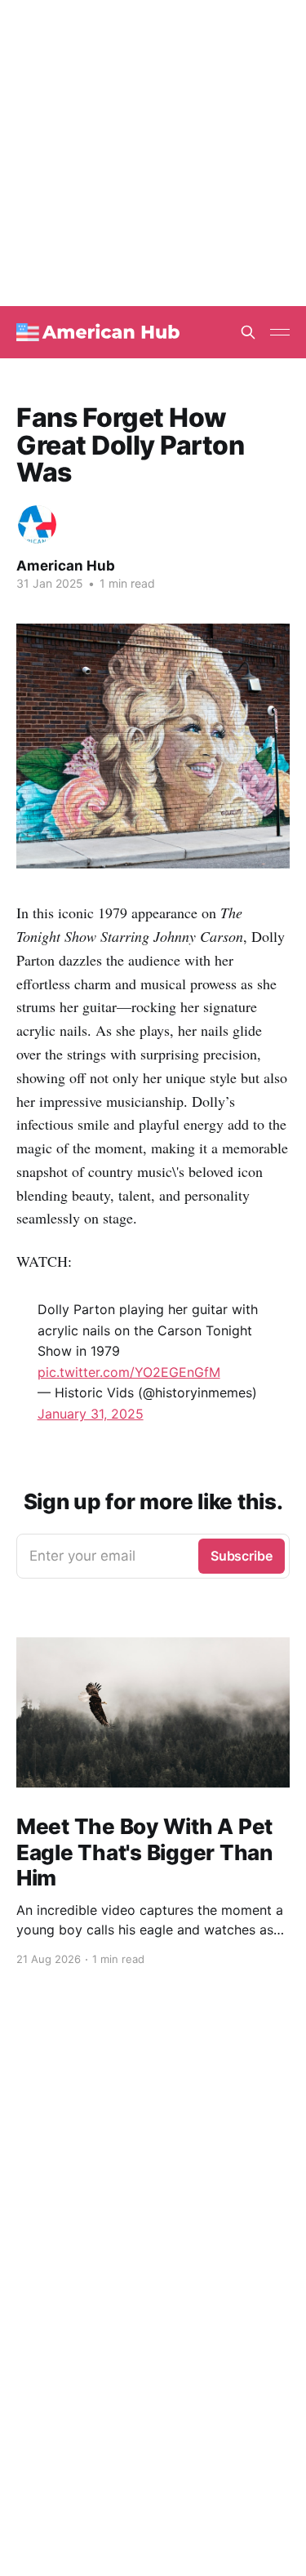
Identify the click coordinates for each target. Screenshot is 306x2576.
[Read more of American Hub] (37, 524)
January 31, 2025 (91, 1414)
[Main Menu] (280, 332)
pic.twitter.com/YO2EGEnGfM (129, 1372)
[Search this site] (248, 332)
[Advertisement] (153, 153)
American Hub (66, 566)
